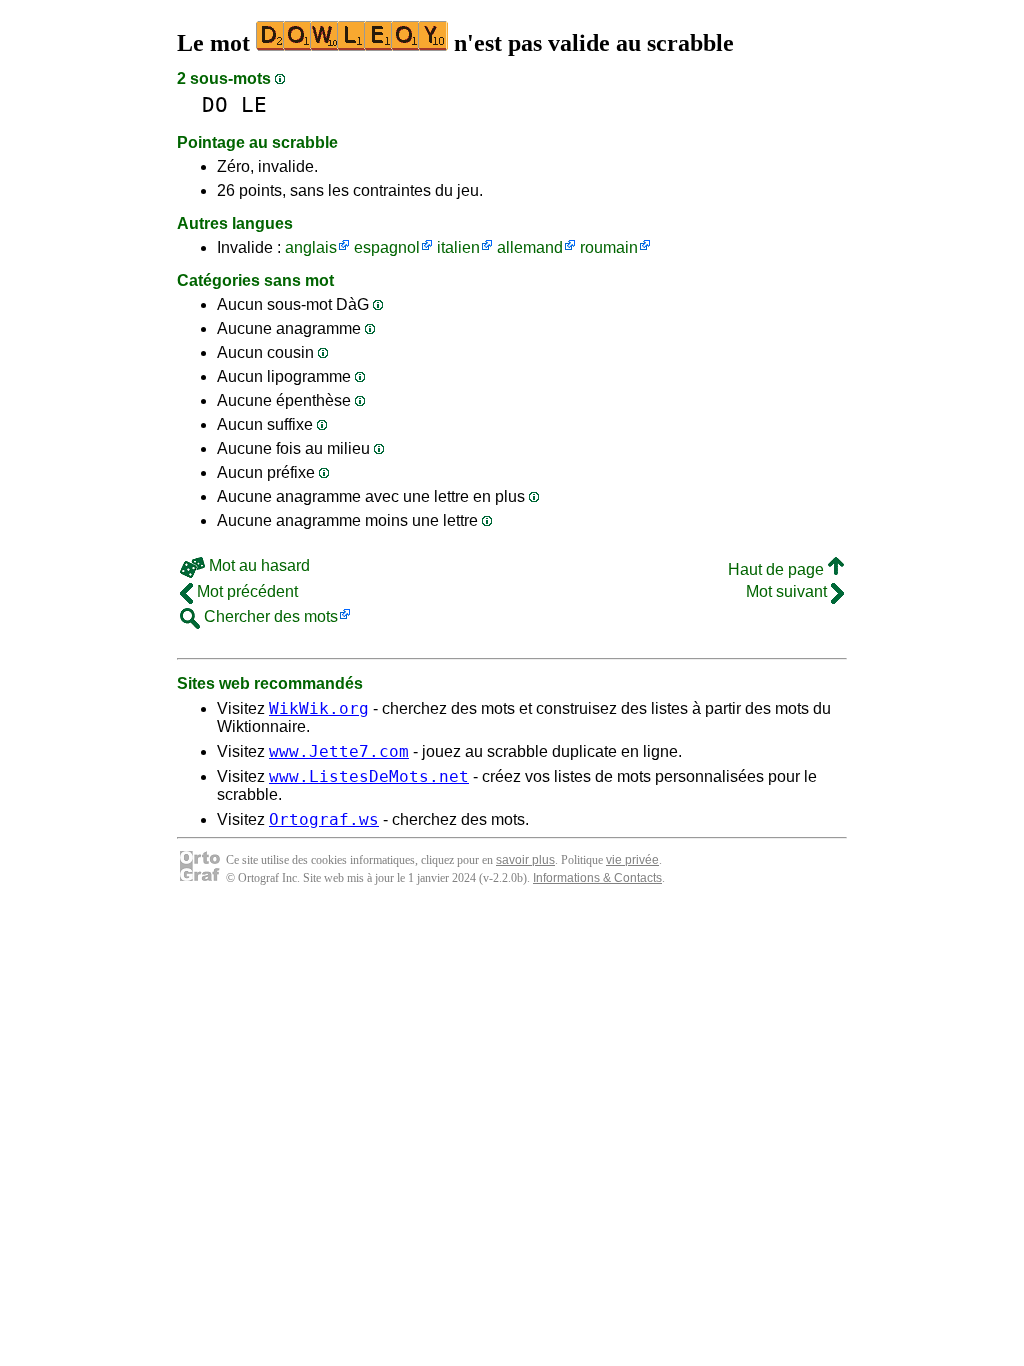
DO (215, 104)
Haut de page (778, 569)
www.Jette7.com (339, 751)
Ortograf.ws (324, 819)
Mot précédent (245, 591)
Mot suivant (788, 591)
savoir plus (525, 860)
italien (458, 247)
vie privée (632, 860)
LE (254, 104)
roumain (609, 247)
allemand (530, 247)
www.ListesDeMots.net (369, 776)
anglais (311, 247)
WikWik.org (319, 708)
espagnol (387, 247)
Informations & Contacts (597, 878)
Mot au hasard (257, 565)
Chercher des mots (269, 616)
